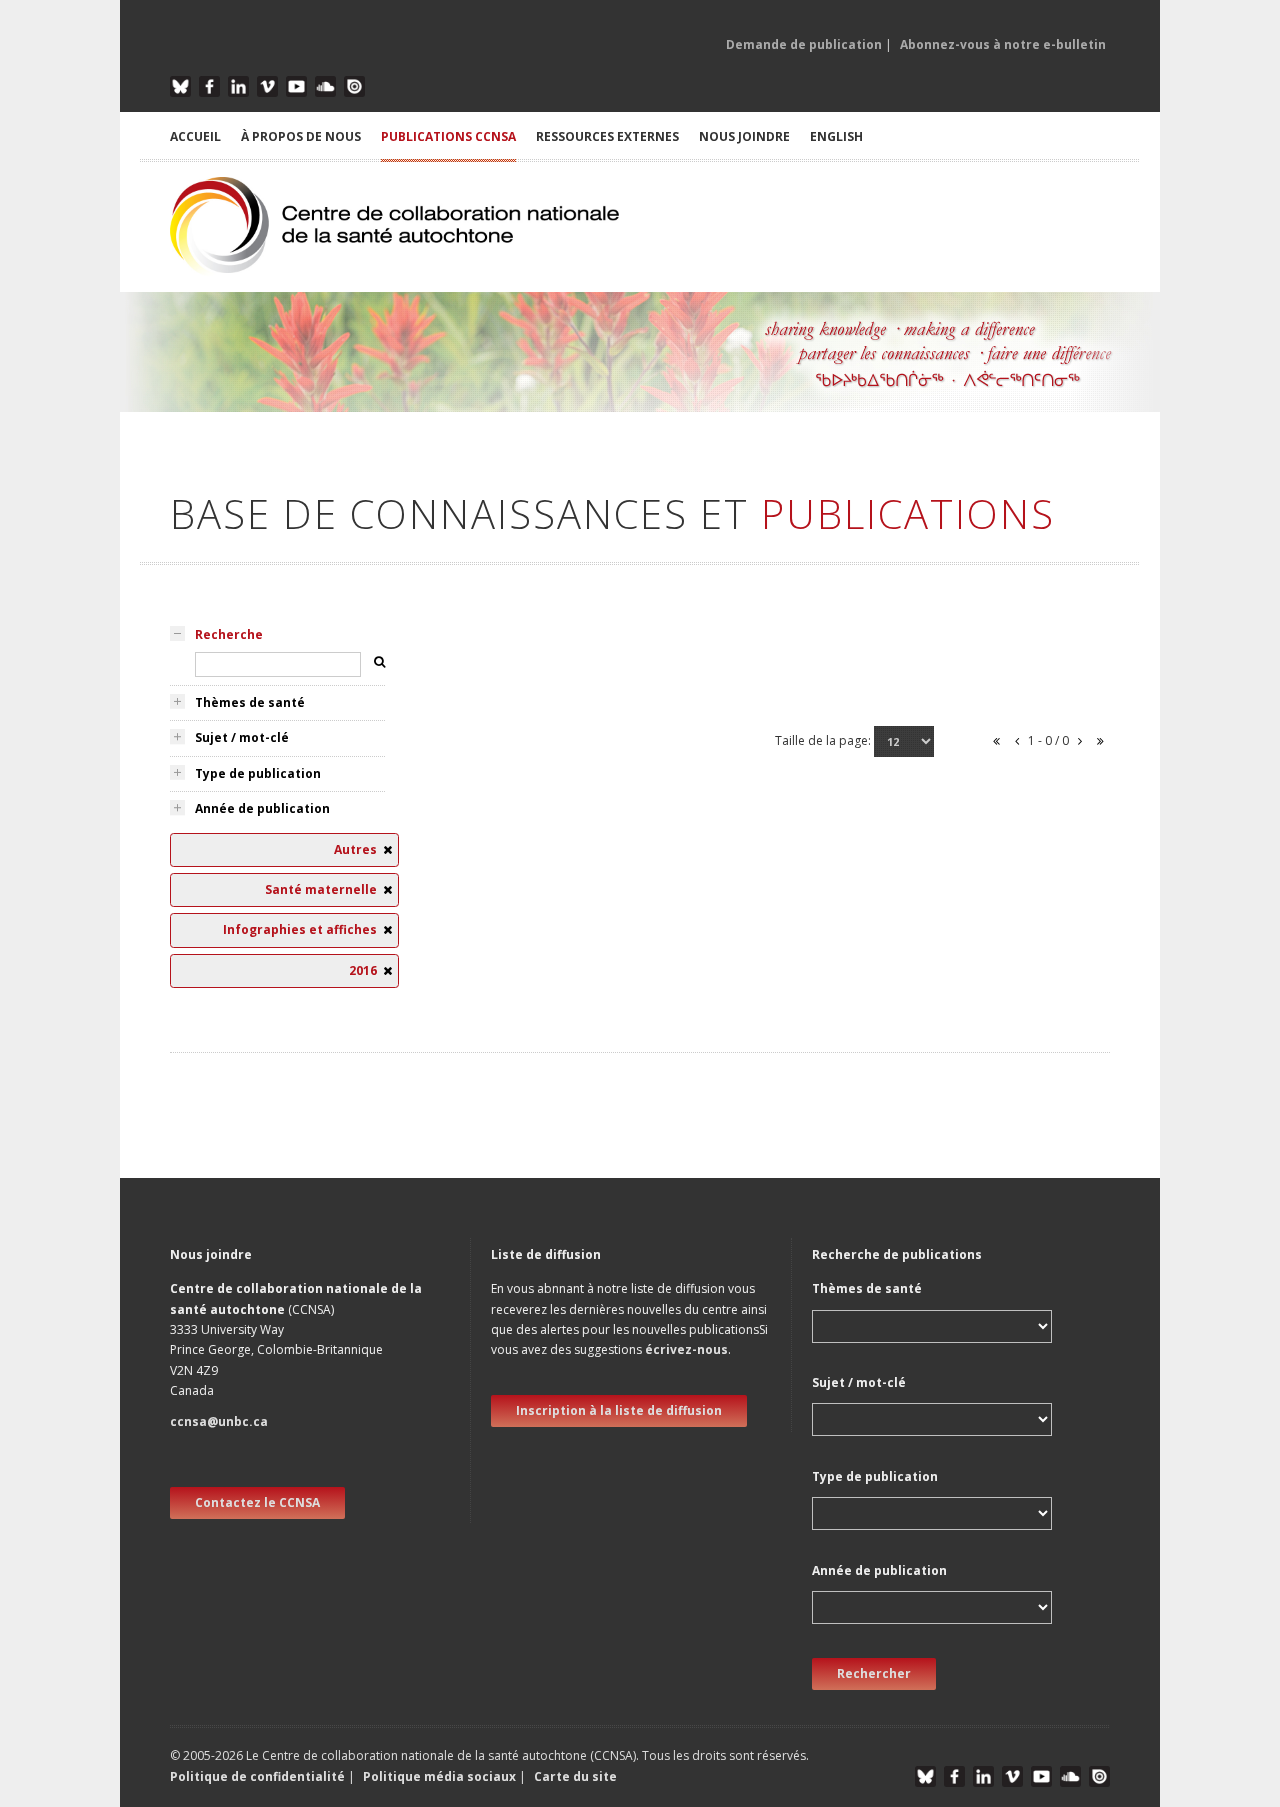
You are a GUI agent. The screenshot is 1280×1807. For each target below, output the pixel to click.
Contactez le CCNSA (257, 1502)
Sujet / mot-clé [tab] (242, 737)
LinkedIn (238, 86)
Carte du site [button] (575, 1776)
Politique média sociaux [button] (439, 1776)
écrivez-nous (686, 1349)
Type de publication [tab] (258, 773)
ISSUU (354, 86)
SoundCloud (325, 86)
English (836, 136)
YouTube (296, 86)
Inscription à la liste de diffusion (619, 1410)
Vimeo (267, 86)
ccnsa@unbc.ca (219, 1421)
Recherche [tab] (229, 634)
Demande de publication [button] (804, 44)
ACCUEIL (195, 136)
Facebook (209, 86)
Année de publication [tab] (262, 808)
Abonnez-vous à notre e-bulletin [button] (1003, 44)
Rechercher (874, 1673)
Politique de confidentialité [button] (259, 1776)
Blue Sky (180, 86)
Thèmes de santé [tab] (250, 702)
